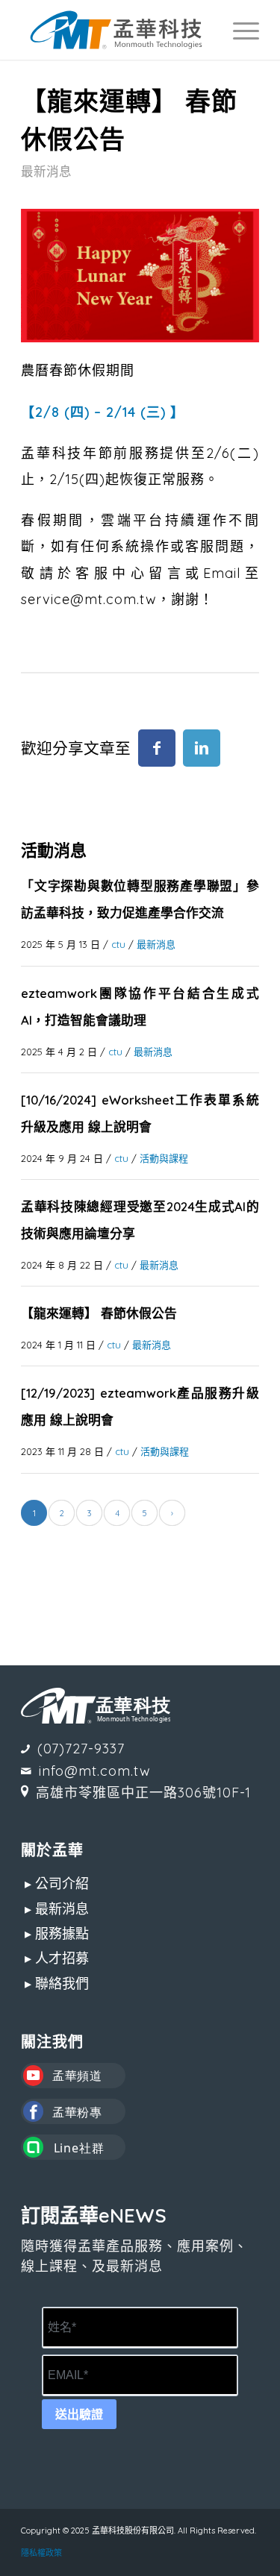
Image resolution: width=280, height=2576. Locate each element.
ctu (118, 944)
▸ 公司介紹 (57, 1884)
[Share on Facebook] (157, 748)
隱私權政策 (41, 2553)
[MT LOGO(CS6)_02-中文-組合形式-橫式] (116, 30)
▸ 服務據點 (57, 1933)
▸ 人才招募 (57, 1958)
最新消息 (46, 171)
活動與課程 (164, 1158)
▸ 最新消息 (57, 1909)
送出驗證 (79, 2415)
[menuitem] (239, 30)
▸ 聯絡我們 (57, 1983)
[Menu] (239, 30)
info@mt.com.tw (95, 1771)
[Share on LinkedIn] (202, 748)
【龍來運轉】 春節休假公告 (99, 1313)
